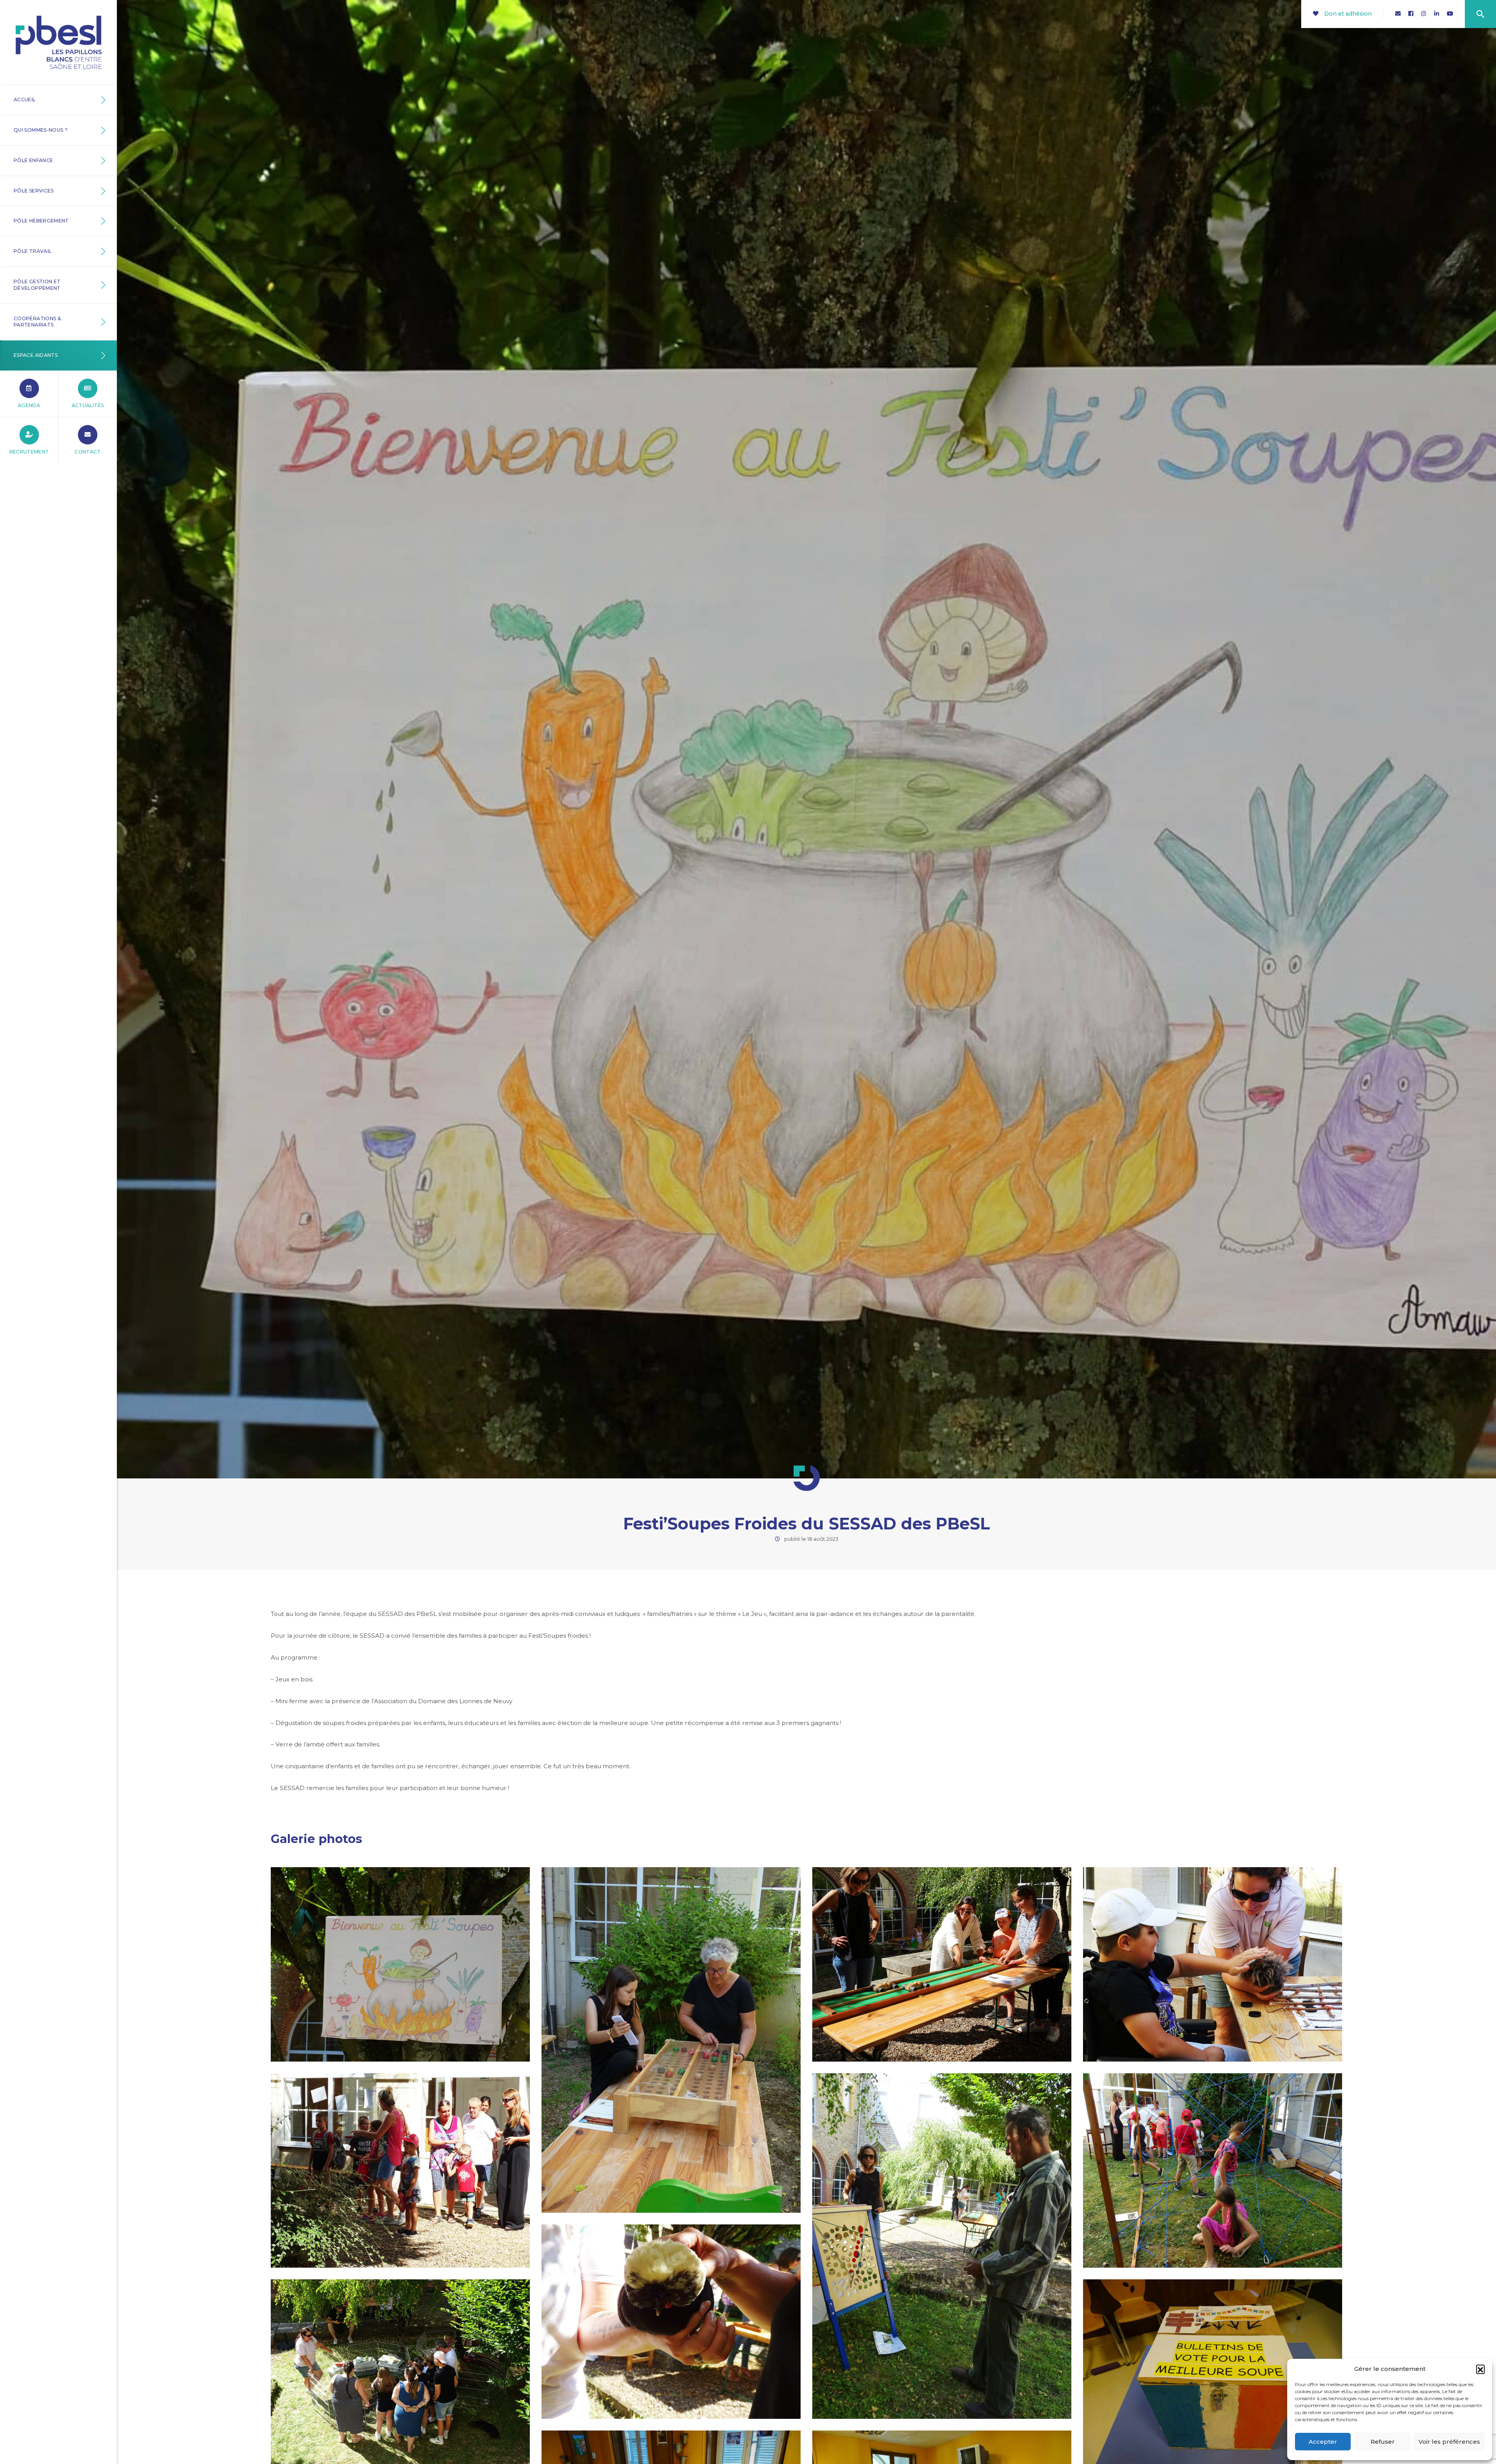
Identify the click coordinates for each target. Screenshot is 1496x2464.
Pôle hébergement (41, 221)
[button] (1480, 2369)
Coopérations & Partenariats (37, 322)
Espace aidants (36, 355)
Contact (88, 452)
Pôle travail (33, 251)
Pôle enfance (33, 160)
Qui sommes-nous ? (41, 130)
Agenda (29, 405)
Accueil (25, 100)
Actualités (88, 405)
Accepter (1323, 2442)
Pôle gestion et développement (37, 285)
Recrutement (29, 452)
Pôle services (34, 191)
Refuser (1383, 2442)
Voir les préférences (1449, 2442)
